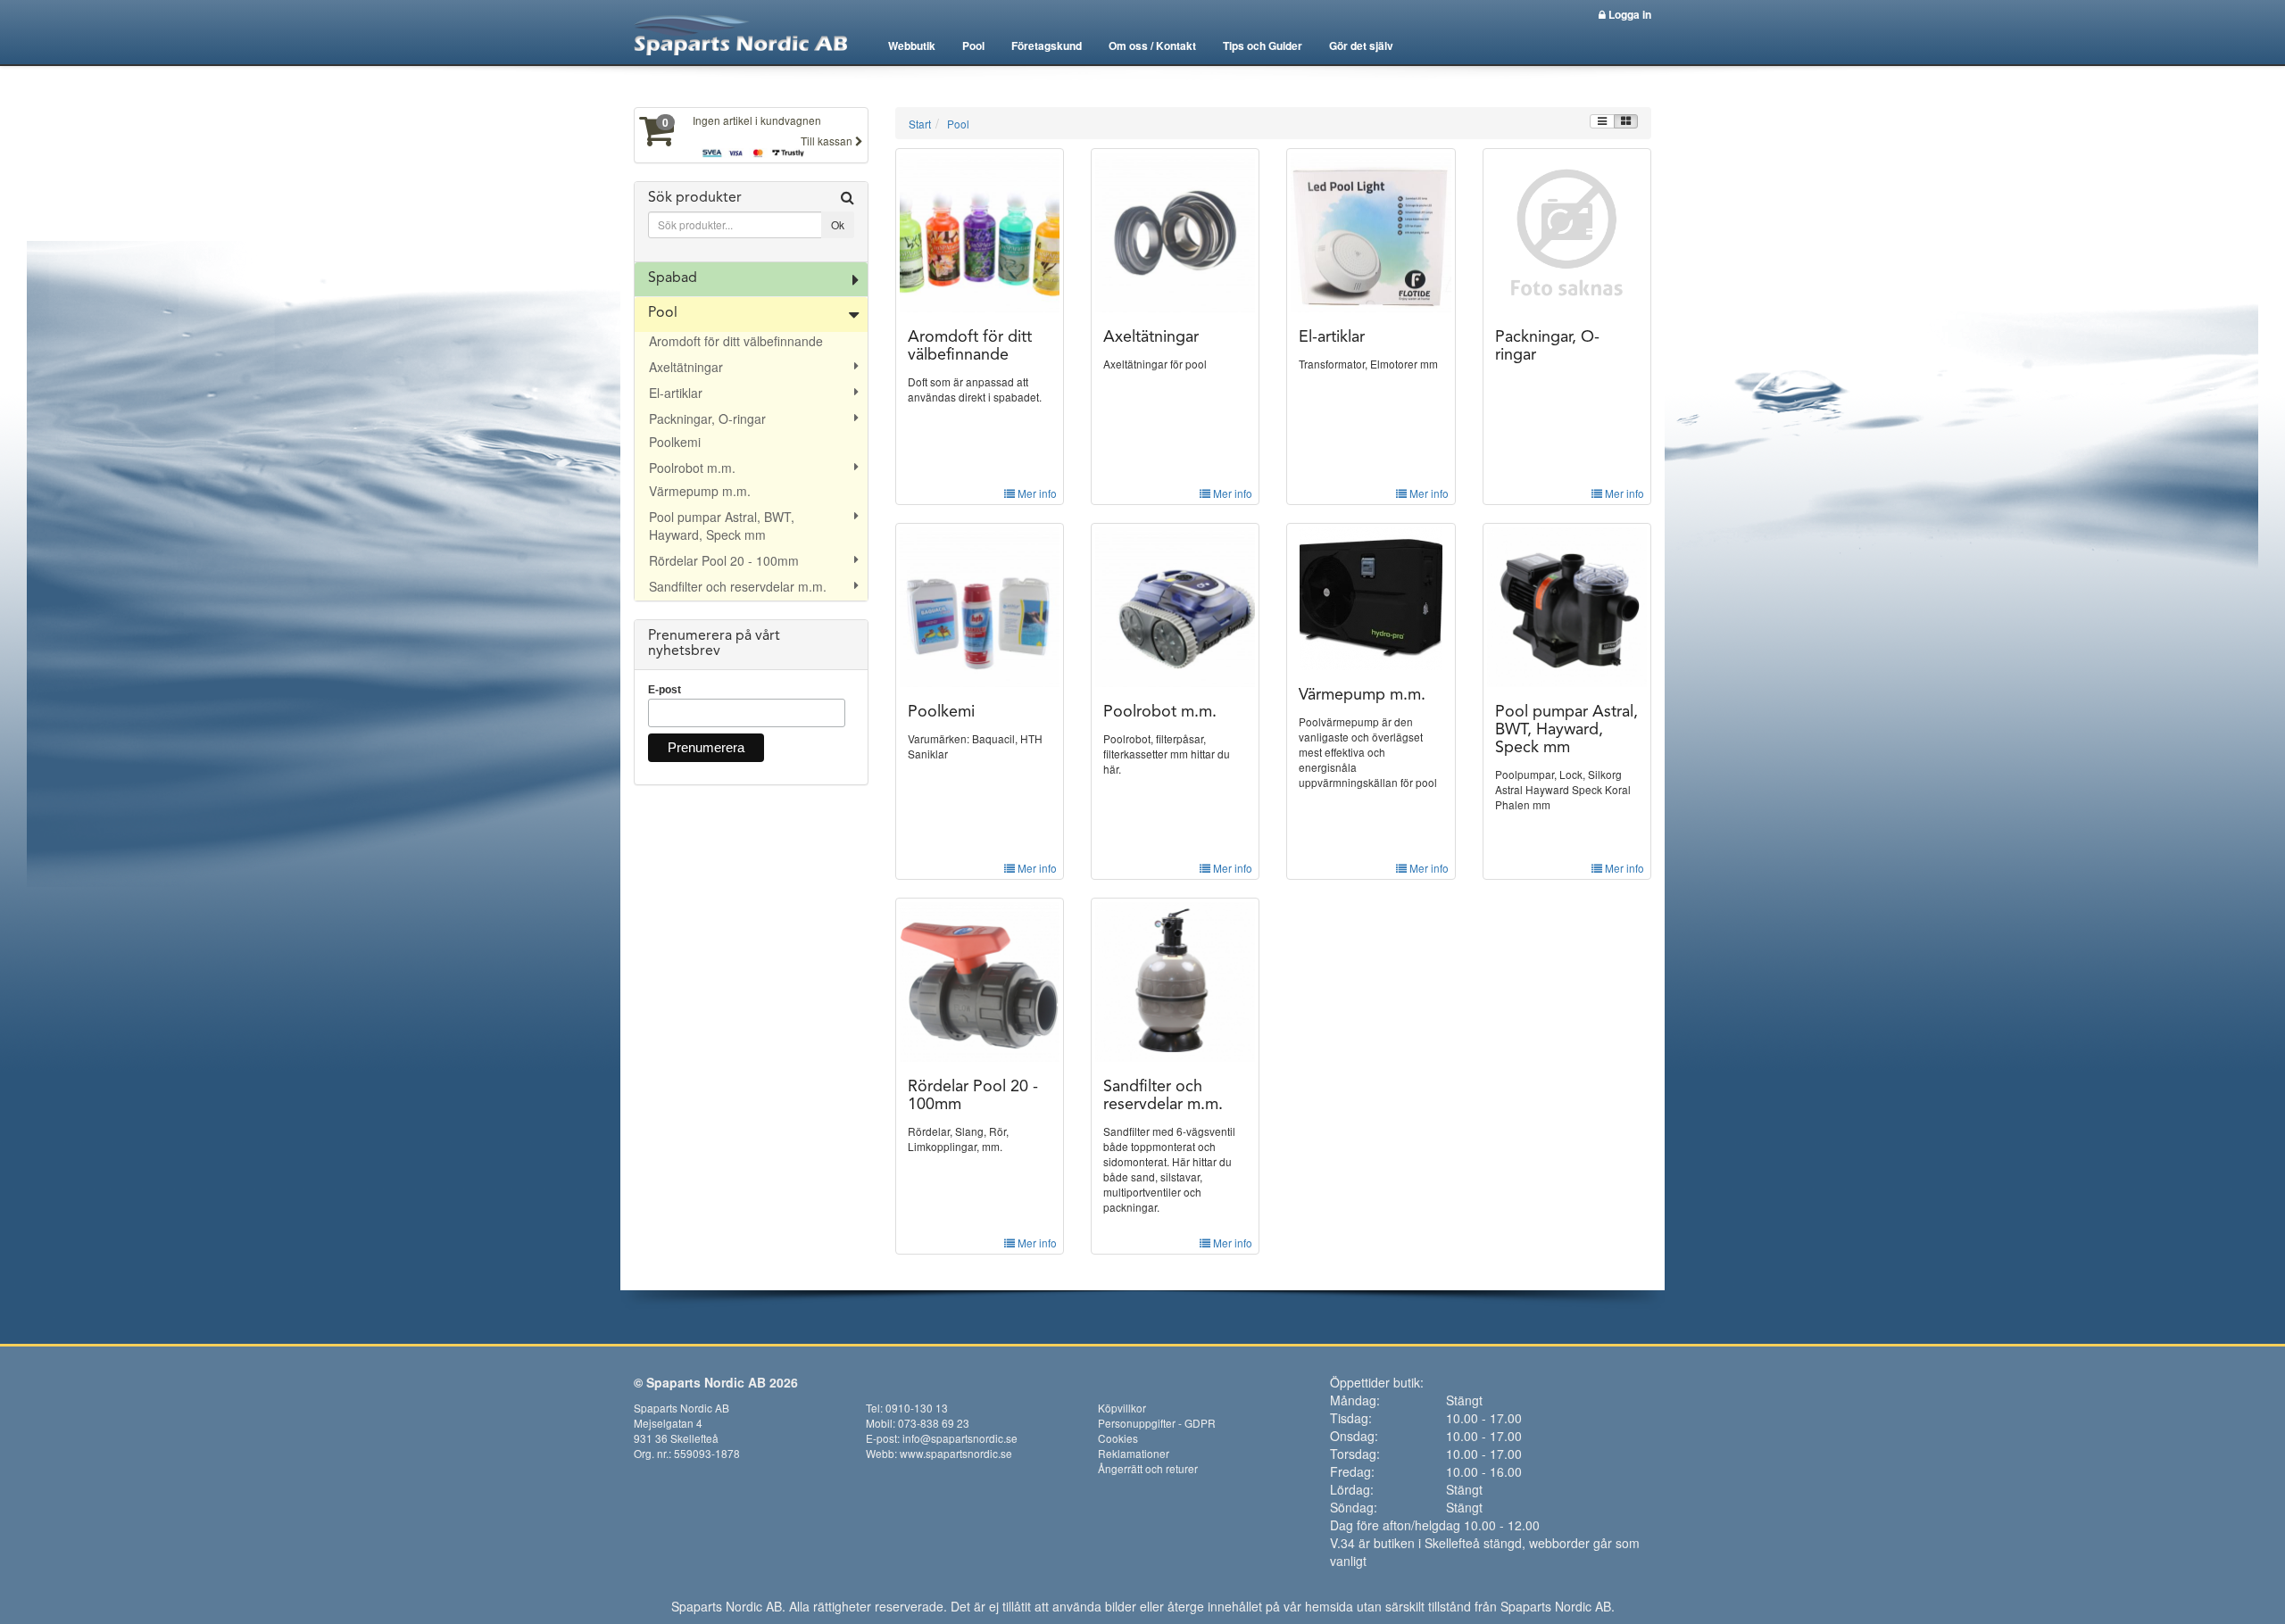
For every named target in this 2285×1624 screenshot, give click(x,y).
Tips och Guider (1263, 46)
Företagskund (1047, 46)
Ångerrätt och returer (1148, 1468)
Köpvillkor (1122, 1408)
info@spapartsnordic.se (960, 1438)
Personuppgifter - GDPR (1157, 1423)
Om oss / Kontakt (1152, 46)
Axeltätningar (686, 367)
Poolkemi (675, 442)
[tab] (751, 222)
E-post (665, 690)
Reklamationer (1134, 1453)
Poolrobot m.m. (692, 468)
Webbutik (912, 46)
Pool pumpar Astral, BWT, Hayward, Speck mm (722, 526)
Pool (973, 46)
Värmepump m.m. (700, 491)
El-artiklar (676, 393)
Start (920, 124)
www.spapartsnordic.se (956, 1453)
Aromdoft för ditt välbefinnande (736, 341)
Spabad (673, 278)
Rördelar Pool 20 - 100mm (724, 560)
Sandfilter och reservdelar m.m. (738, 586)
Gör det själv (1361, 46)
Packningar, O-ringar (707, 418)
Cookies (1118, 1438)
